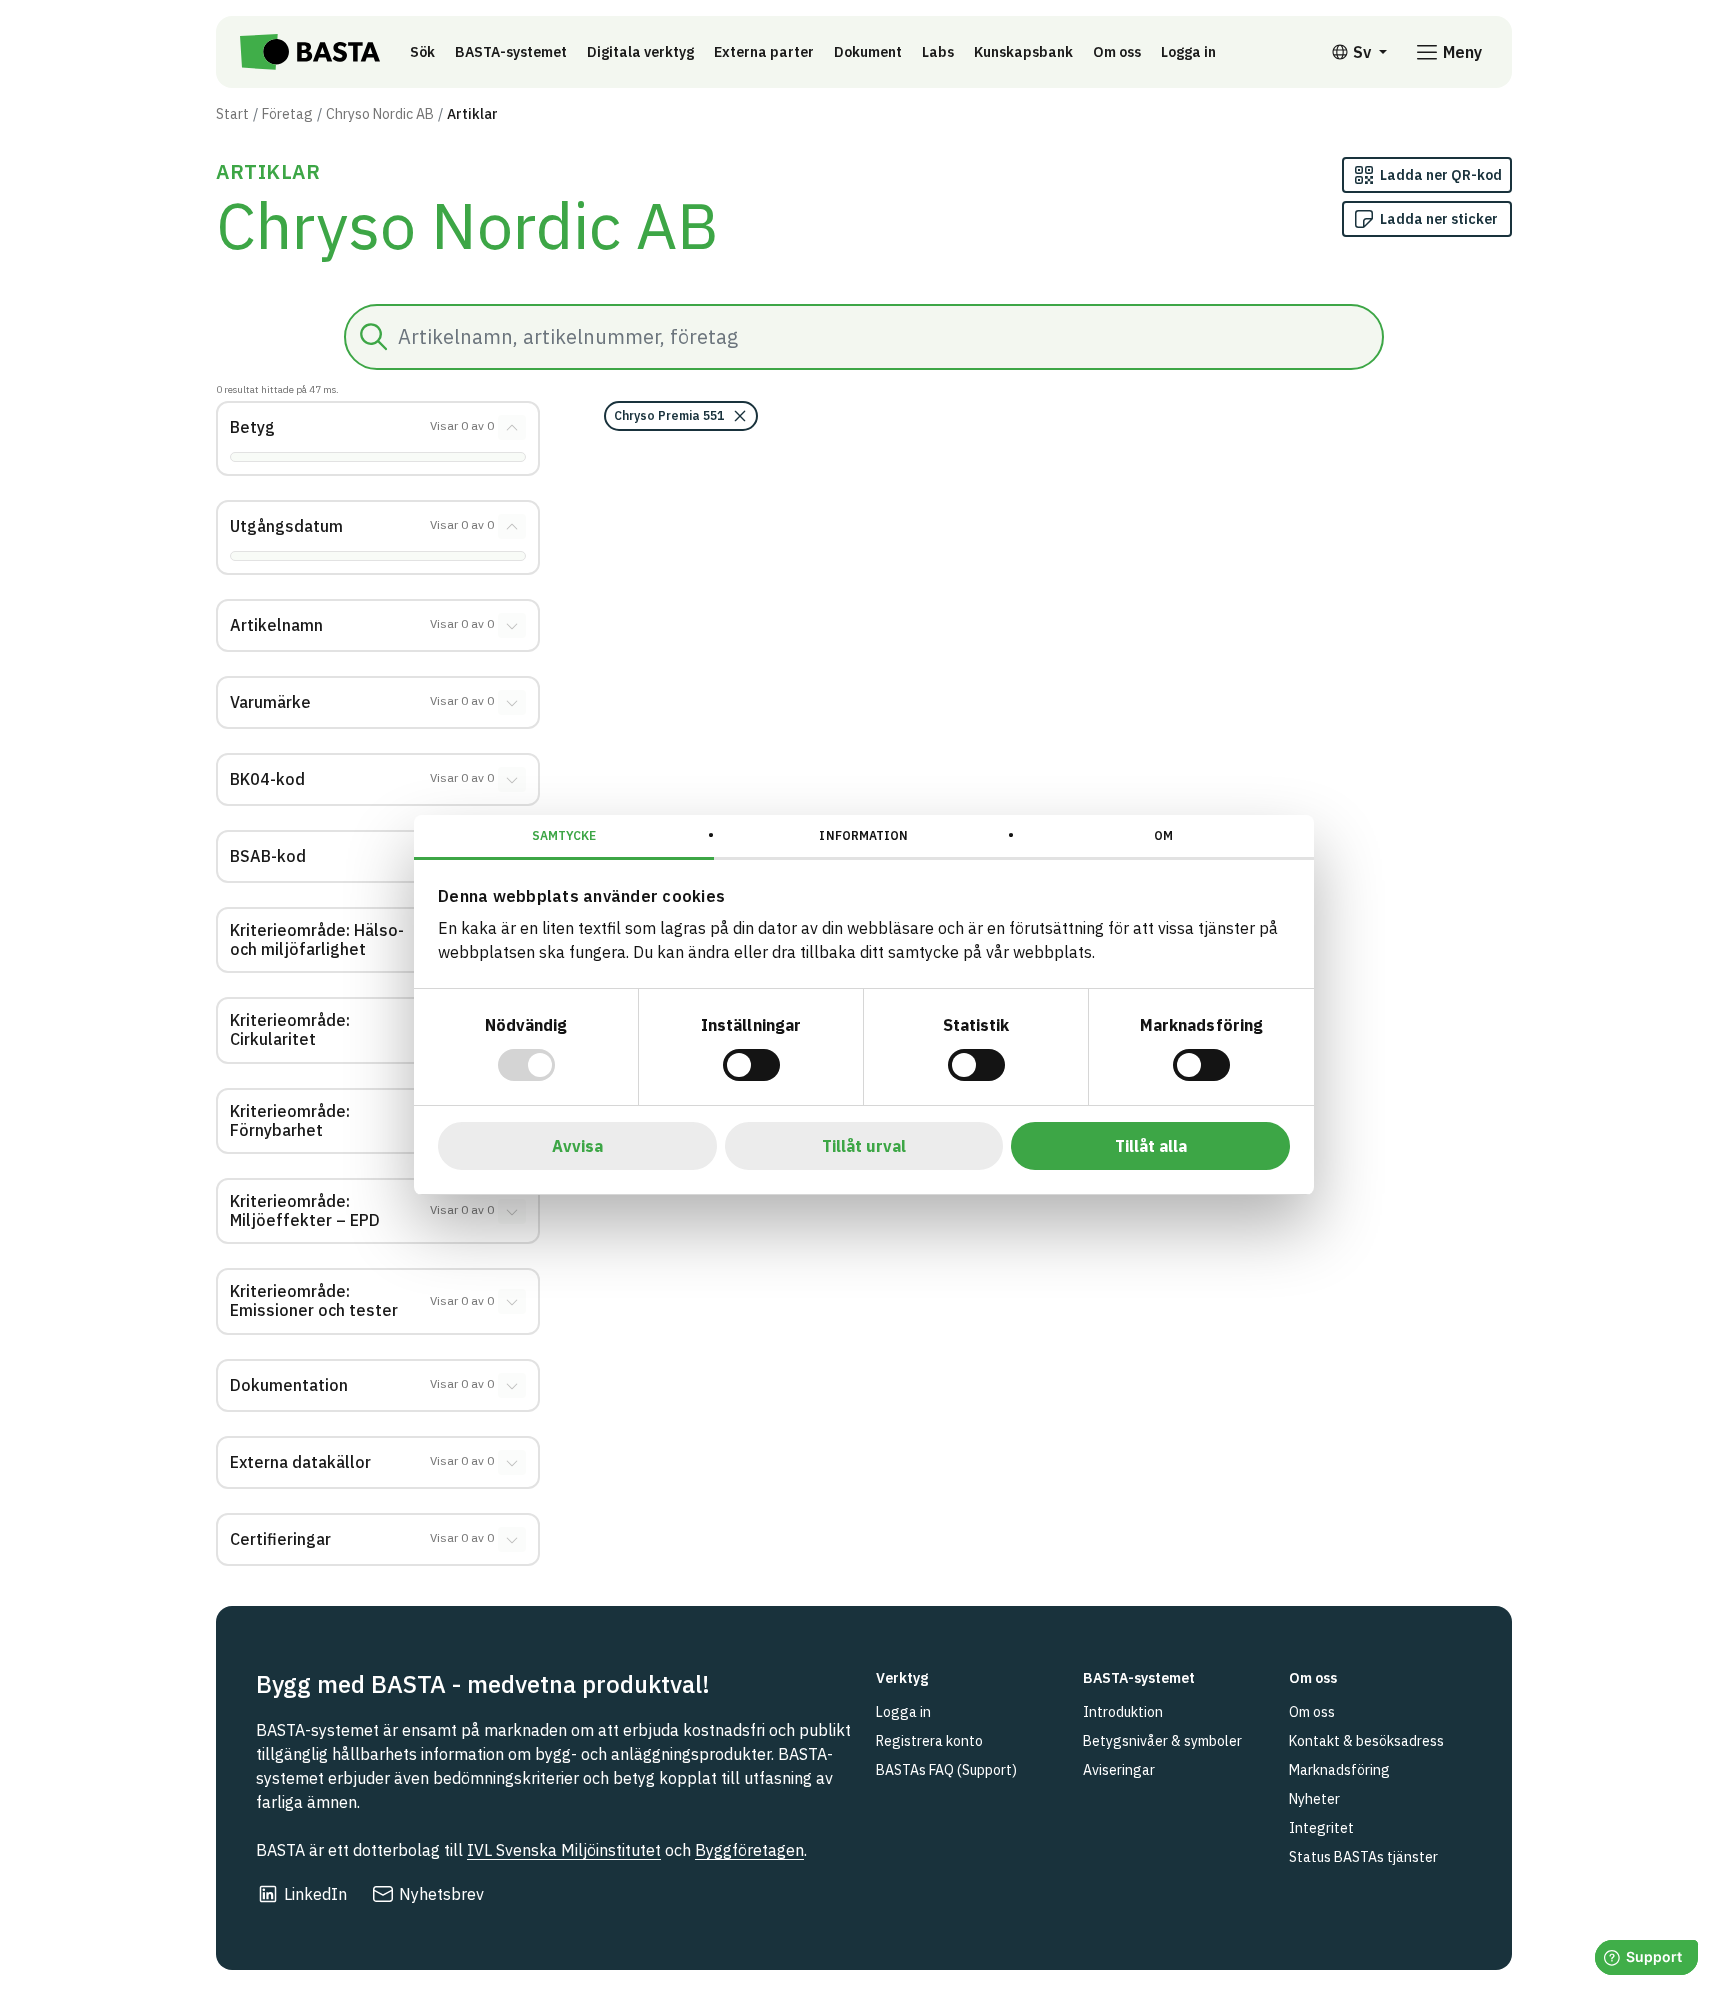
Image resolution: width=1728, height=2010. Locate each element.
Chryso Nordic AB (380, 114)
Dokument (868, 52)
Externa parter (764, 52)
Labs (938, 52)
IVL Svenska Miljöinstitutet (564, 1850)
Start (232, 114)
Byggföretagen (749, 1850)
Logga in (1193, 51)
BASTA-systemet (511, 52)
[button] (681, 416)
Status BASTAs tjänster (1363, 1857)
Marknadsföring (1339, 1770)
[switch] (751, 1065)
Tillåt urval (864, 1146)
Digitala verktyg (640, 52)
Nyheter (1314, 1799)
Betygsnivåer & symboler (1162, 1741)
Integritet (1321, 1828)
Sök (422, 52)
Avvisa (577, 1146)
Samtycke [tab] (564, 835)
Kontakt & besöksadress (1366, 1741)
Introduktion (1123, 1712)
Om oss (1117, 52)
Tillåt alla (1151, 1146)
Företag (287, 114)
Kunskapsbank (1023, 52)
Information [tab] (863, 835)
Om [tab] (1163, 835)
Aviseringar (1119, 1770)
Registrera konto (929, 1741)
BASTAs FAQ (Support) (946, 1770)
